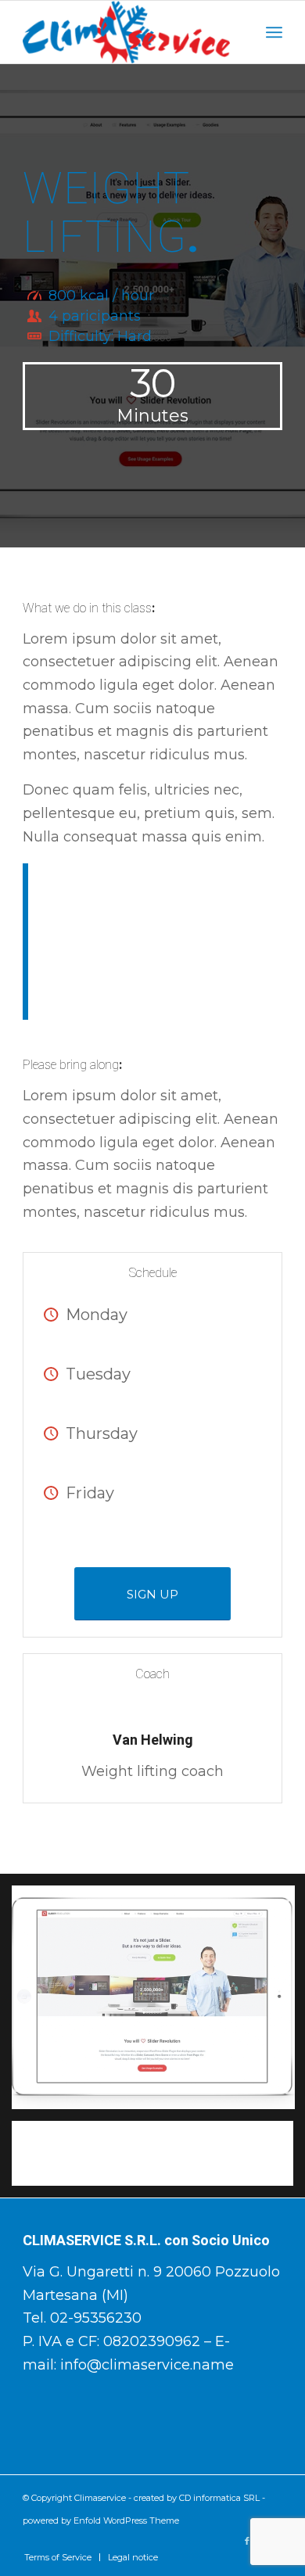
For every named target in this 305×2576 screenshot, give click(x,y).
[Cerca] (240, 32)
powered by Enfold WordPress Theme (101, 2520)
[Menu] (274, 32)
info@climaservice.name (147, 2365)
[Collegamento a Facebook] (247, 2541)
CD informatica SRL (219, 2498)
